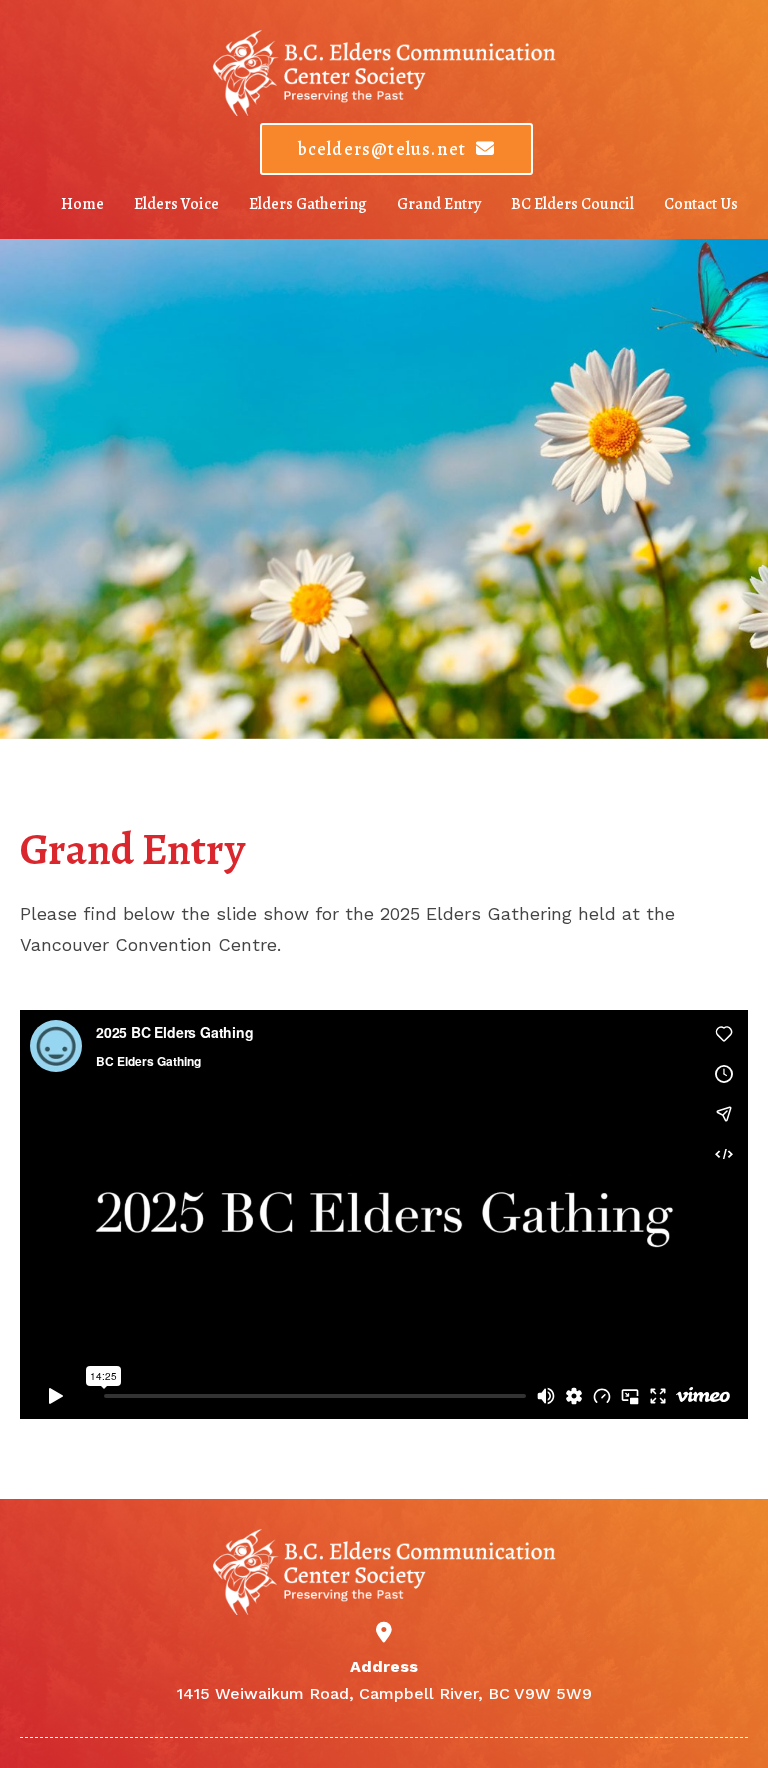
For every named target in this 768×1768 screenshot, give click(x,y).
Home (82, 204)
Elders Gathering (308, 204)
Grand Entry (439, 204)
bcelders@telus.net (382, 149)
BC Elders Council (572, 204)
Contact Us (701, 204)
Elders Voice (176, 204)
